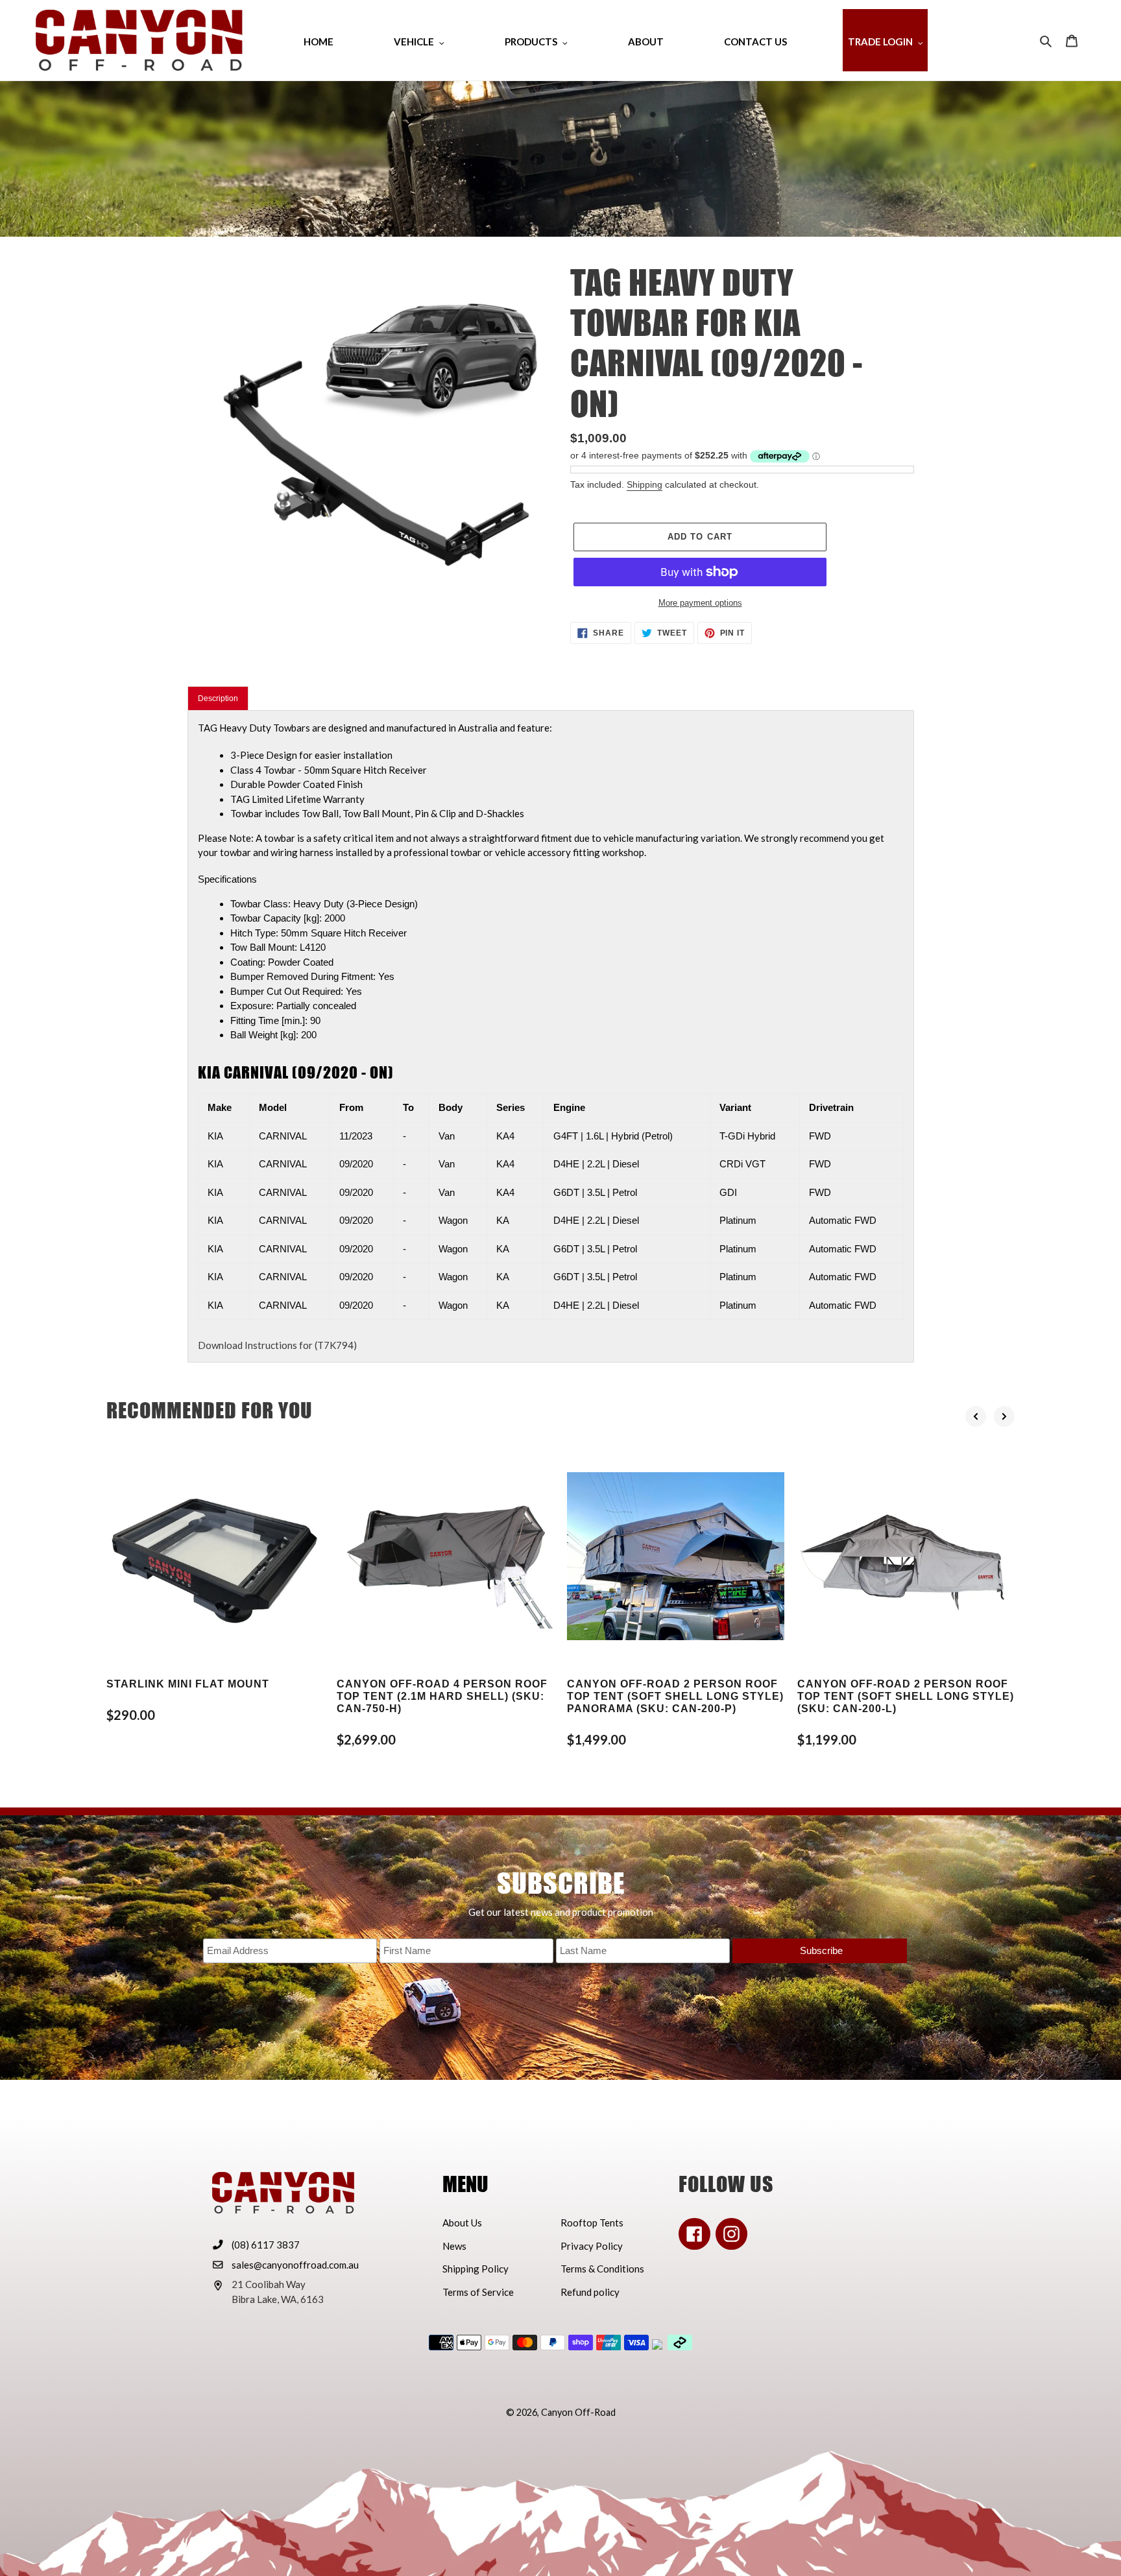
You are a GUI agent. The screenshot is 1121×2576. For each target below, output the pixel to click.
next (1004, 1416)
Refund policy (590, 2292)
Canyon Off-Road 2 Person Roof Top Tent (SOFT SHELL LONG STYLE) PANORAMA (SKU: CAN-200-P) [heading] (675, 1696)
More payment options (700, 603)
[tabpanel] (551, 1036)
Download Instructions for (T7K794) (277, 1345)
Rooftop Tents (592, 2223)
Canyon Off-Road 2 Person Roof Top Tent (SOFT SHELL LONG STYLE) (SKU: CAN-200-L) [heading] (906, 1696)
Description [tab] (218, 698)
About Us (462, 2223)
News (454, 2246)
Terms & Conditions (602, 2269)
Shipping (645, 484)
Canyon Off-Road (578, 2412)
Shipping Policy (476, 2269)
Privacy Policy (592, 2246)
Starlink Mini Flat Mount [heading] (188, 1684)
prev (976, 1416)
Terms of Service (478, 2292)
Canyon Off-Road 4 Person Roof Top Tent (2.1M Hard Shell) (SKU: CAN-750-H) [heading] (442, 1696)
